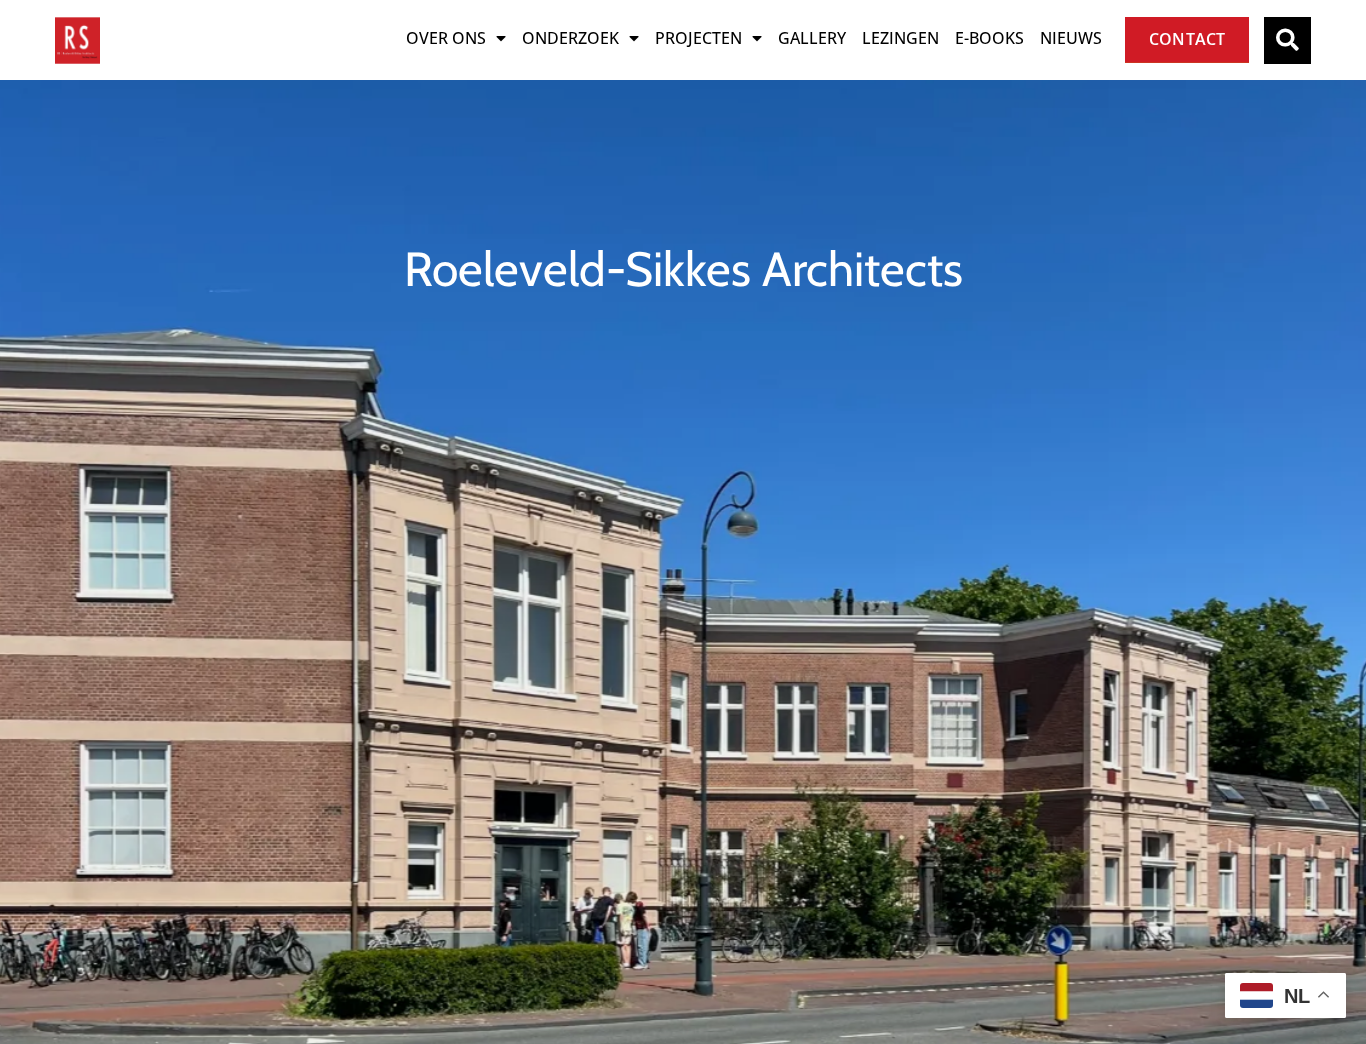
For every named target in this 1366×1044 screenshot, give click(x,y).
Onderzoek (570, 38)
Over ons (446, 38)
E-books (989, 38)
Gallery (812, 38)
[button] (1287, 40)
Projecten (698, 38)
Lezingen (900, 38)
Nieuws (1071, 38)
